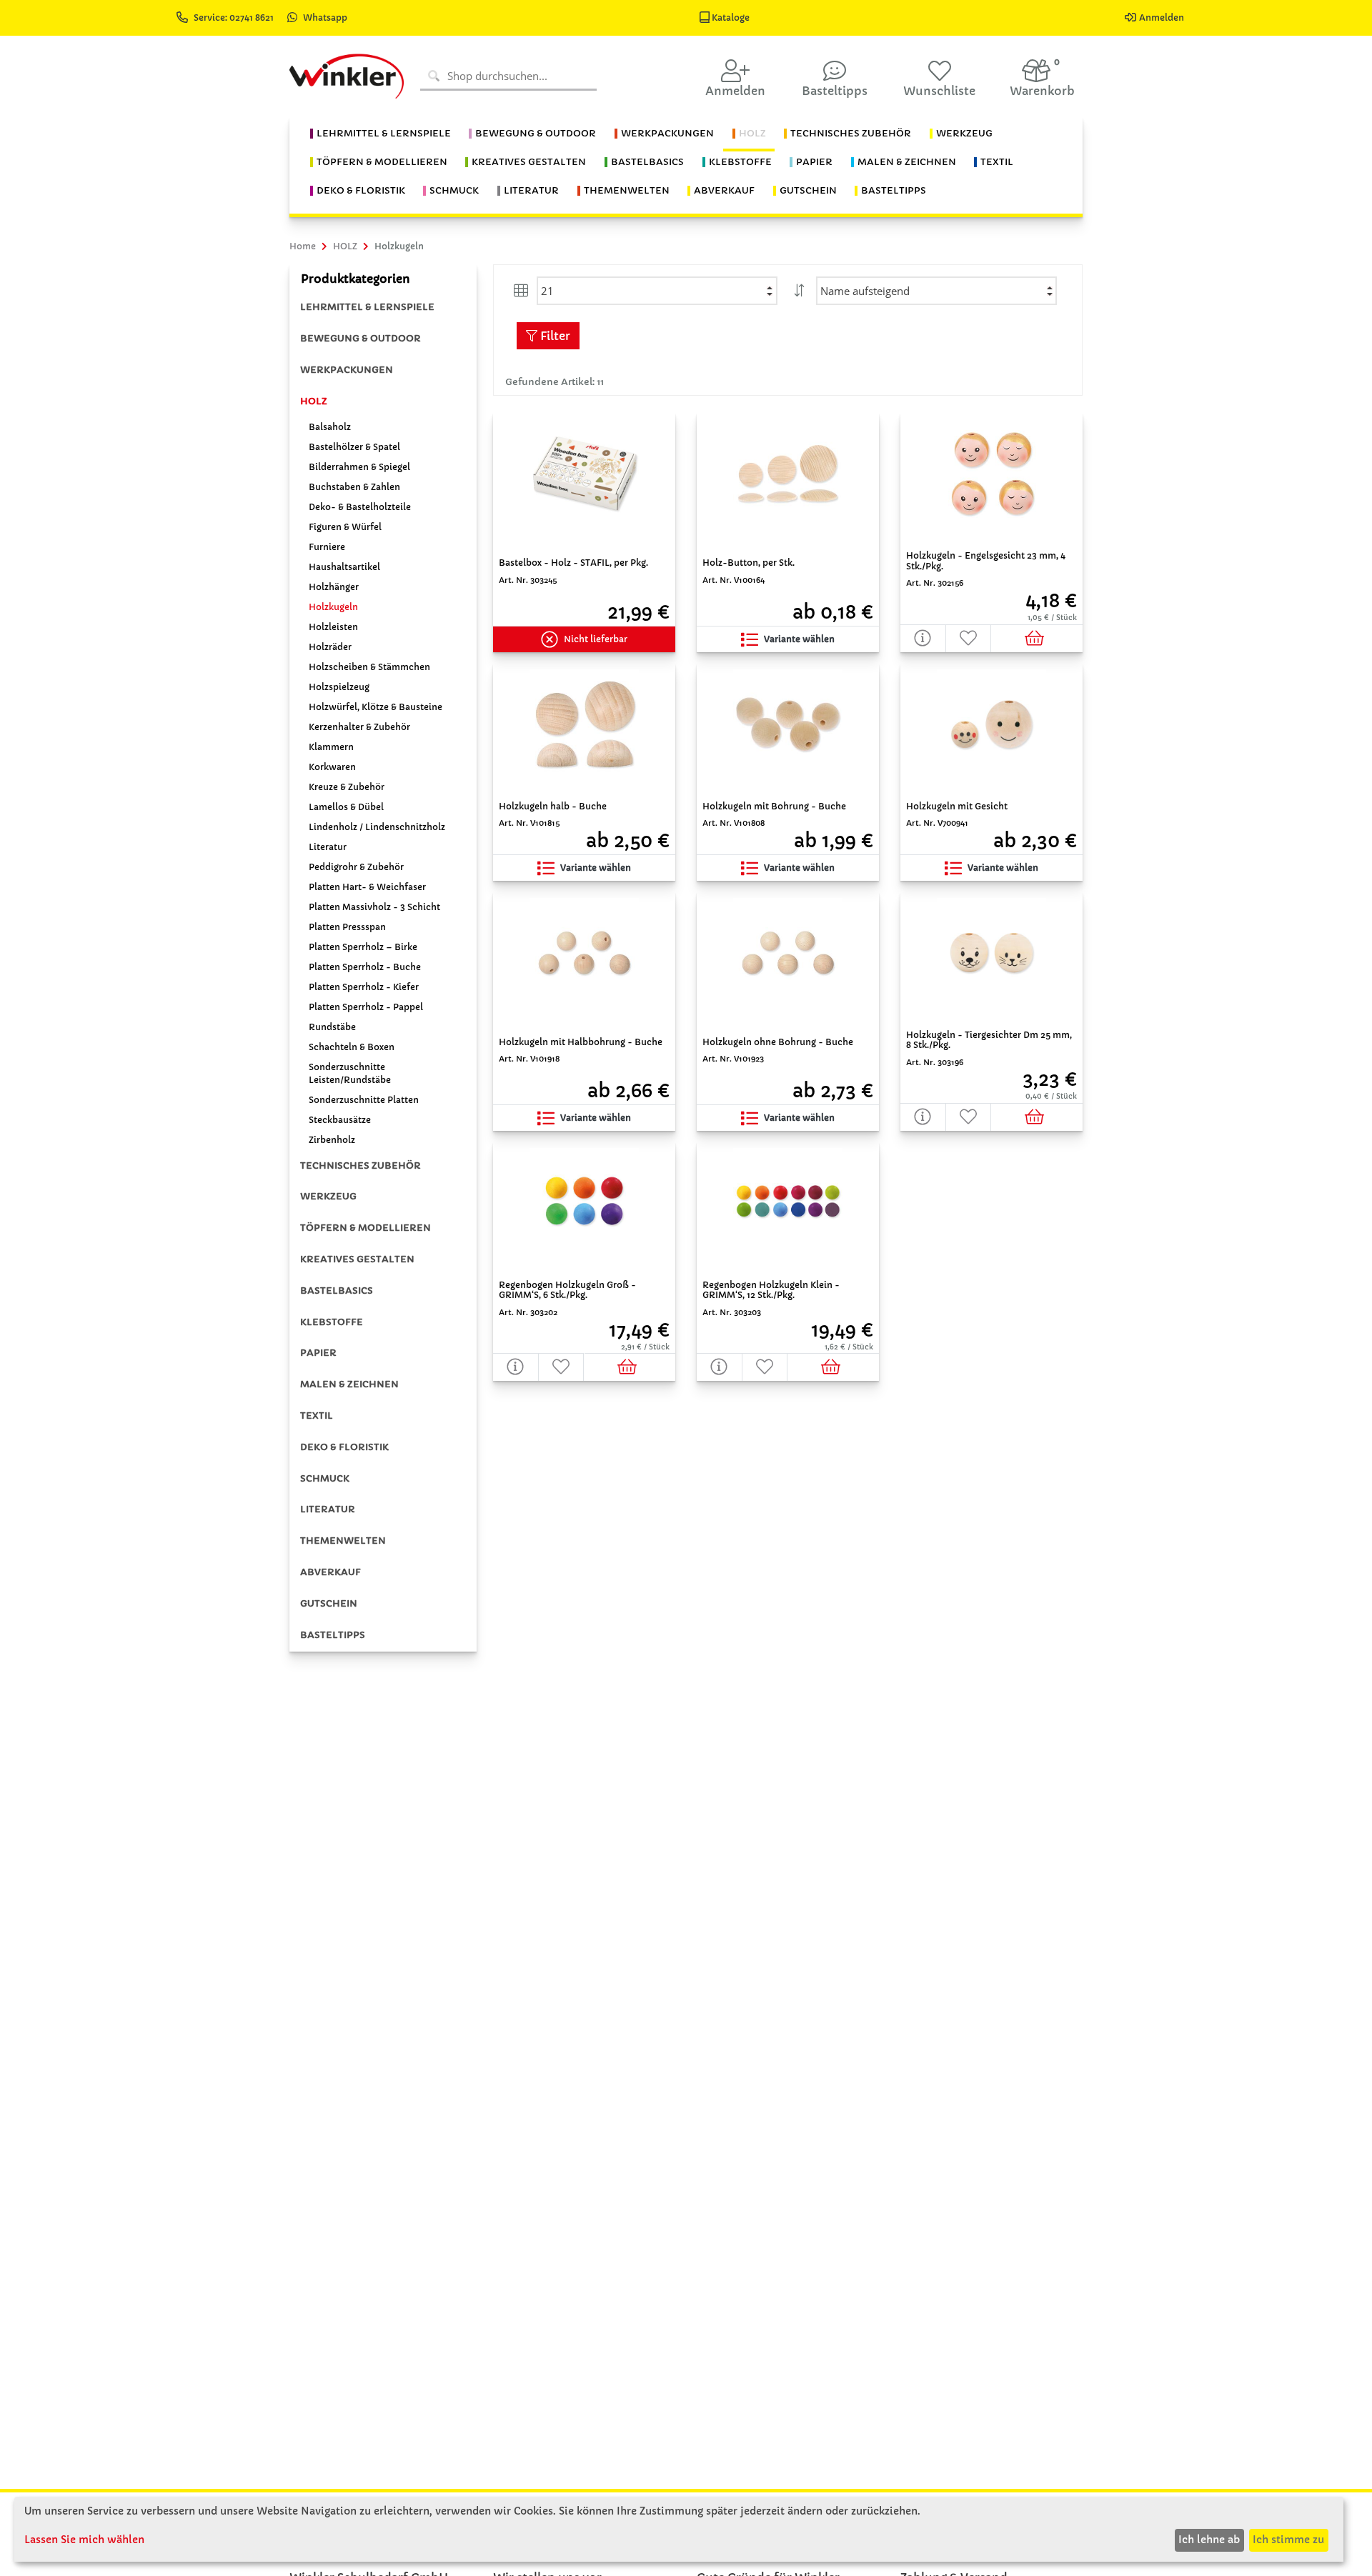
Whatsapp (325, 18)
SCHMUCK (325, 1478)
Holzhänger (334, 587)
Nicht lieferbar (596, 639)
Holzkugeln (333, 607)
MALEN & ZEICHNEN (349, 1384)
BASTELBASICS (337, 1291)
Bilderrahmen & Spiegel (359, 467)
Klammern (331, 747)
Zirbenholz (332, 1140)
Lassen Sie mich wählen (84, 2540)
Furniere (327, 547)
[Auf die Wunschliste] (969, 638)
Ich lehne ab (1209, 2540)
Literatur (328, 847)
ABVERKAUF (330, 1572)
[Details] (923, 638)
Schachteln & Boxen (352, 1047)
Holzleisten (333, 627)
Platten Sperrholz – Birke (363, 947)
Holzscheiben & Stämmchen (369, 667)
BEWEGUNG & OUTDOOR (361, 338)
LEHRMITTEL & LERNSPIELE (367, 307)
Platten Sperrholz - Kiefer (364, 987)
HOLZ (314, 401)
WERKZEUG (328, 1196)
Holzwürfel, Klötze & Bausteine (376, 707)
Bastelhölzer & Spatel (354, 447)
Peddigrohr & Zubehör (356, 867)
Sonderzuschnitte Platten (364, 1100)
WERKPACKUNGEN (347, 370)
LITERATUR (328, 1509)
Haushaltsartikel (344, 567)
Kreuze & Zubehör (347, 787)
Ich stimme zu (1288, 2540)
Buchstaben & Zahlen (354, 487)
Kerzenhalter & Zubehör (359, 727)
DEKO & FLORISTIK (344, 1447)
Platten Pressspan (347, 927)
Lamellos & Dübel (346, 807)
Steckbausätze (340, 1120)
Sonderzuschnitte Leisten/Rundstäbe (350, 1073)
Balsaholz (330, 427)
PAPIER (318, 1353)
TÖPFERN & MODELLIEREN (366, 1228)
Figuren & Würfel (345, 527)
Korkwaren (332, 767)
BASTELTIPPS (333, 1635)
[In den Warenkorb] (1037, 638)
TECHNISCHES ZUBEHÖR (361, 1165)
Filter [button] (554, 336)
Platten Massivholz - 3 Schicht (374, 907)
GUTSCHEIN (329, 1603)
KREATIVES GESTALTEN (357, 1259)
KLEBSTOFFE (332, 1322)
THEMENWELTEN (343, 1541)
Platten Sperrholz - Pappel (366, 1007)
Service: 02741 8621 (235, 18)
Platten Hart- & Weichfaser (367, 887)
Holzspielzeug (339, 687)
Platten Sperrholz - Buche (365, 967)
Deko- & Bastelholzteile (360, 507)
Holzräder (330, 647)
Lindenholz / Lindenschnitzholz (377, 827)
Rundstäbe (332, 1027)
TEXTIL (317, 1416)
